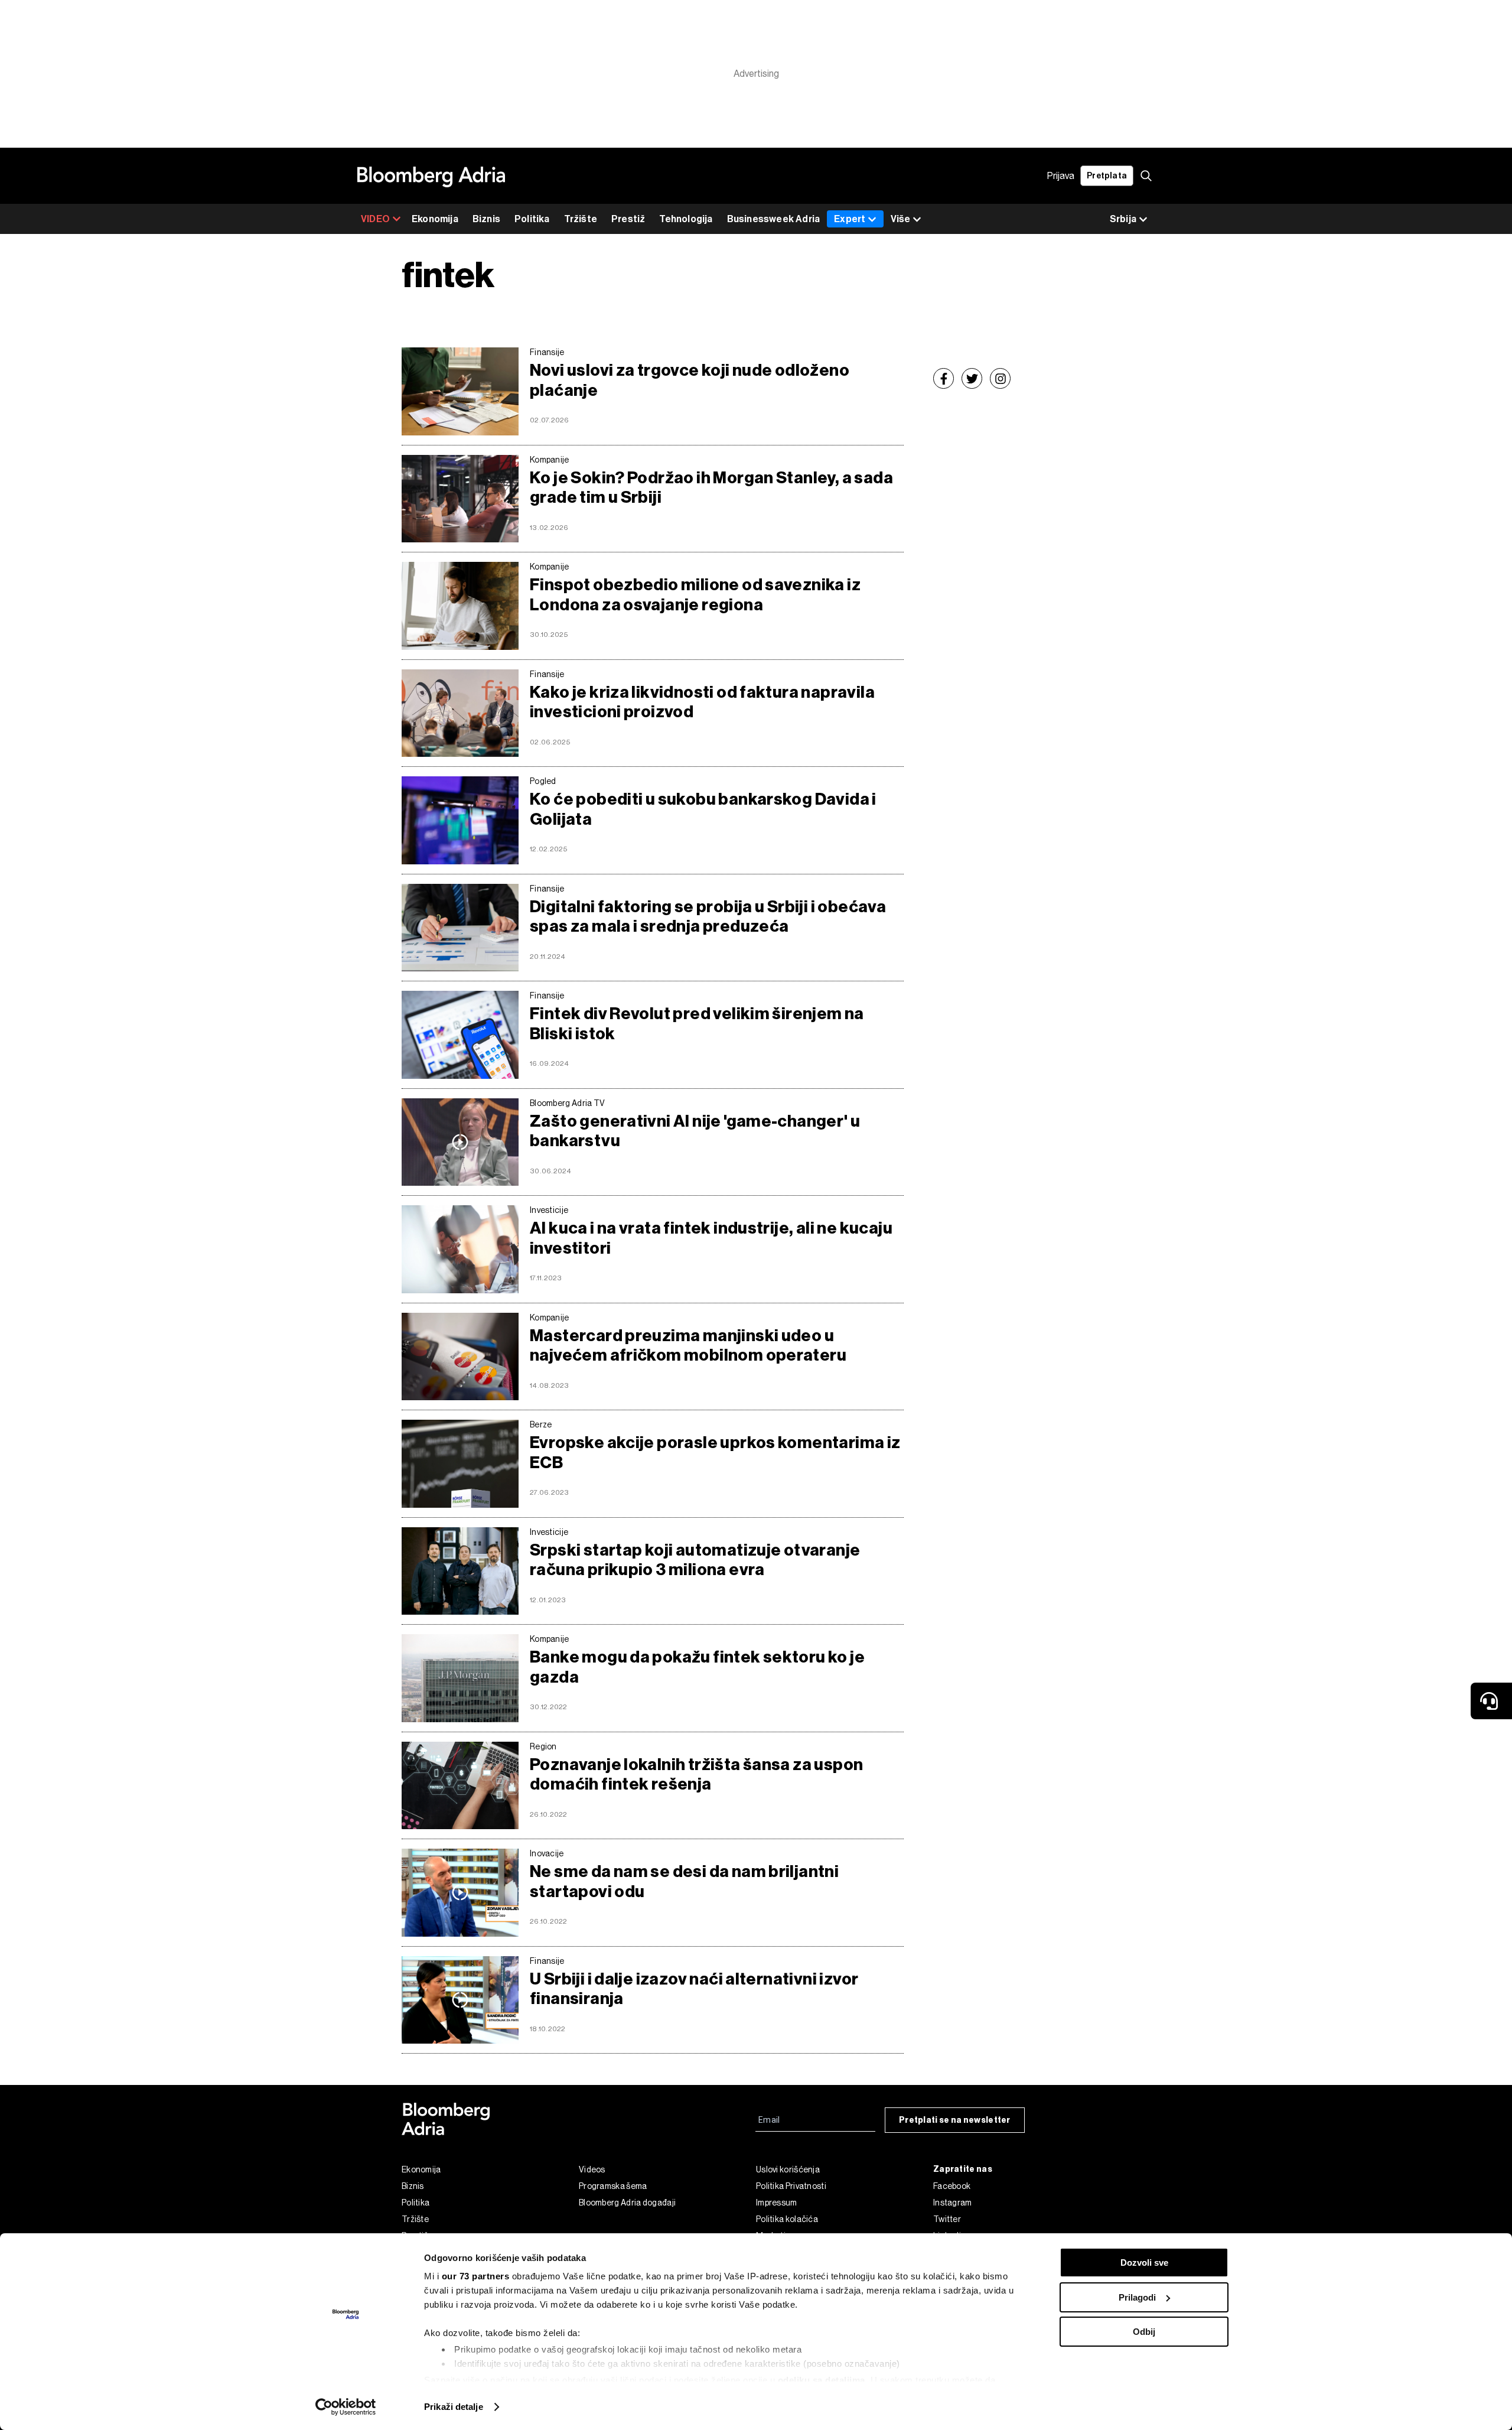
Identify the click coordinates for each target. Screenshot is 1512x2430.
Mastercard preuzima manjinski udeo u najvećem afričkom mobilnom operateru (688, 1346)
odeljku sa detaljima (822, 2380)
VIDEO (375, 219)
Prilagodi (1137, 2297)
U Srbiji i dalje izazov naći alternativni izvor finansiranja (694, 1989)
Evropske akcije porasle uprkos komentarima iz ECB (715, 1453)
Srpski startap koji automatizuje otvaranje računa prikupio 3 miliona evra (695, 1560)
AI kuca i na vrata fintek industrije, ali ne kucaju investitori (711, 1238)
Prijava (1061, 176)
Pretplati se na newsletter (955, 2120)
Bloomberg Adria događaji (627, 2203)
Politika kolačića (787, 2219)
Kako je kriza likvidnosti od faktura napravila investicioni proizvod (702, 702)
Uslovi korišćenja (788, 2169)
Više (900, 219)
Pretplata (1107, 176)
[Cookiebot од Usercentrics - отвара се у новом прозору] (346, 2407)
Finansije (547, 352)
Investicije (549, 1210)
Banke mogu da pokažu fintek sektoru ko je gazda (697, 1667)
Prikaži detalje (454, 2407)
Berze (541, 1424)
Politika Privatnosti (791, 2186)
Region (543, 1746)
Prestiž (628, 219)
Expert (850, 219)
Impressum (777, 2203)
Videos (592, 2169)
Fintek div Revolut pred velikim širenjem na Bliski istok (697, 1024)
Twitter (947, 2219)
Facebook (952, 2186)
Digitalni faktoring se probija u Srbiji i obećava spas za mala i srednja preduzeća (708, 917)
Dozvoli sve (1144, 2263)
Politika (532, 219)
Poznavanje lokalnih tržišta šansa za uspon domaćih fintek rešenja (696, 1774)
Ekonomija (435, 219)
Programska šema (613, 2186)
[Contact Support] (1491, 1701)
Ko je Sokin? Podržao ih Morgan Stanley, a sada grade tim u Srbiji (711, 488)
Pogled (543, 781)
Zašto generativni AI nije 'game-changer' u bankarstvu (695, 1131)
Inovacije (547, 1853)
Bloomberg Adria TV (567, 1103)
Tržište (581, 219)
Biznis (486, 219)
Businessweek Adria (774, 219)
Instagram (953, 2203)
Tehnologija (686, 219)
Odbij (1144, 2332)
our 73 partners (476, 2276)
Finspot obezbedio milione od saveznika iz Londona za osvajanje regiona (695, 595)
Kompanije (550, 460)
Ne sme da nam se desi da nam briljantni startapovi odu (684, 1881)
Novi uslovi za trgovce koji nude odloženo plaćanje (690, 380)
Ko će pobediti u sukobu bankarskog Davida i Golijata (703, 809)
